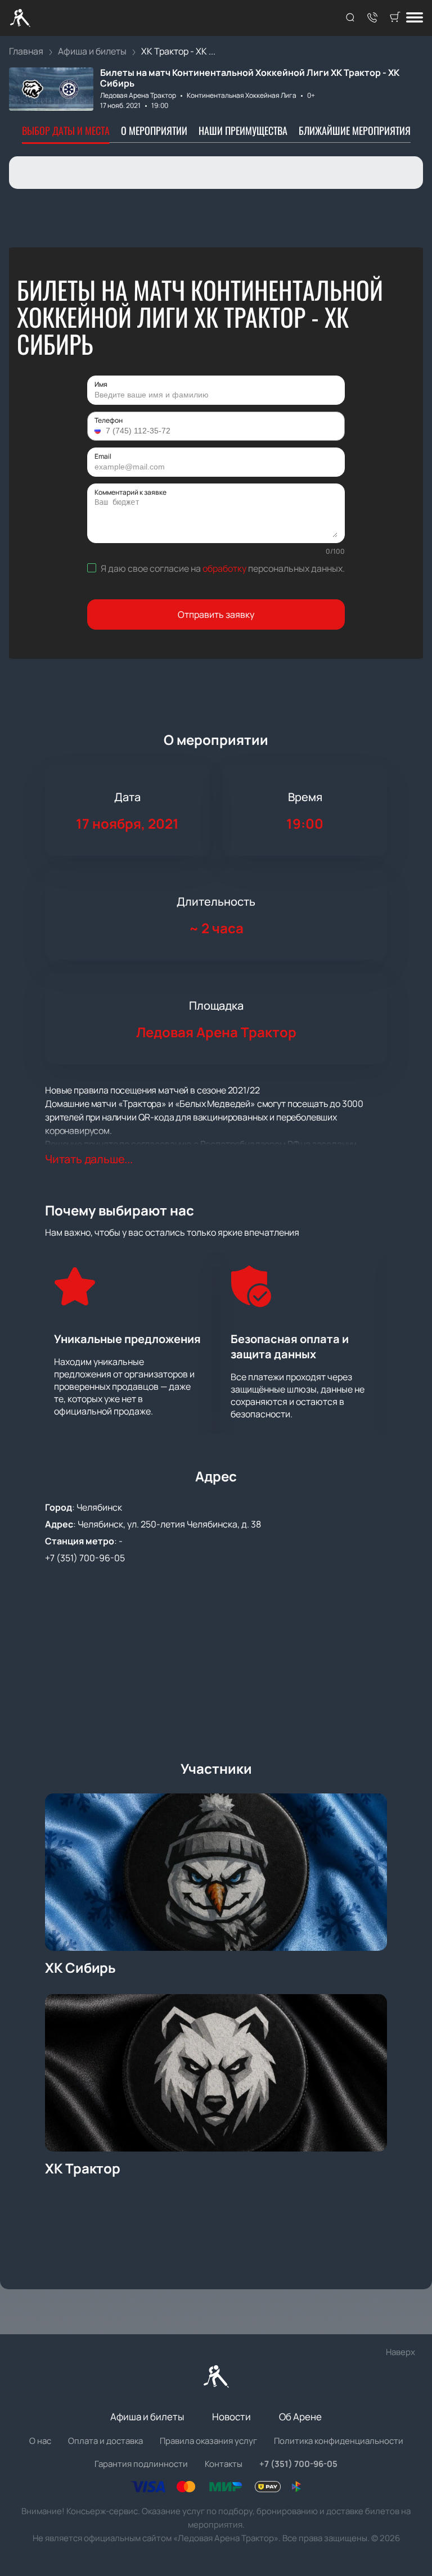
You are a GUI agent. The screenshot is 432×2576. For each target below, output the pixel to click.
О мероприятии (154, 130)
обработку (224, 568)
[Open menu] (415, 18)
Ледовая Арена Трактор (138, 95)
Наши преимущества (243, 130)
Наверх (400, 2352)
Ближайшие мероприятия (355, 130)
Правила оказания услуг (208, 2441)
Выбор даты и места (66, 130)
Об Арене (300, 2417)
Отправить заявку (216, 614)
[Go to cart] (395, 18)
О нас (40, 2441)
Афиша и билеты (147, 2417)
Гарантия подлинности (141, 2464)
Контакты (224, 2464)
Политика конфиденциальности (339, 2441)
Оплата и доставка (105, 2441)
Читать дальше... (89, 1159)
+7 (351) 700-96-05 (85, 1558)
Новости (231, 2417)
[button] (99, 431)
